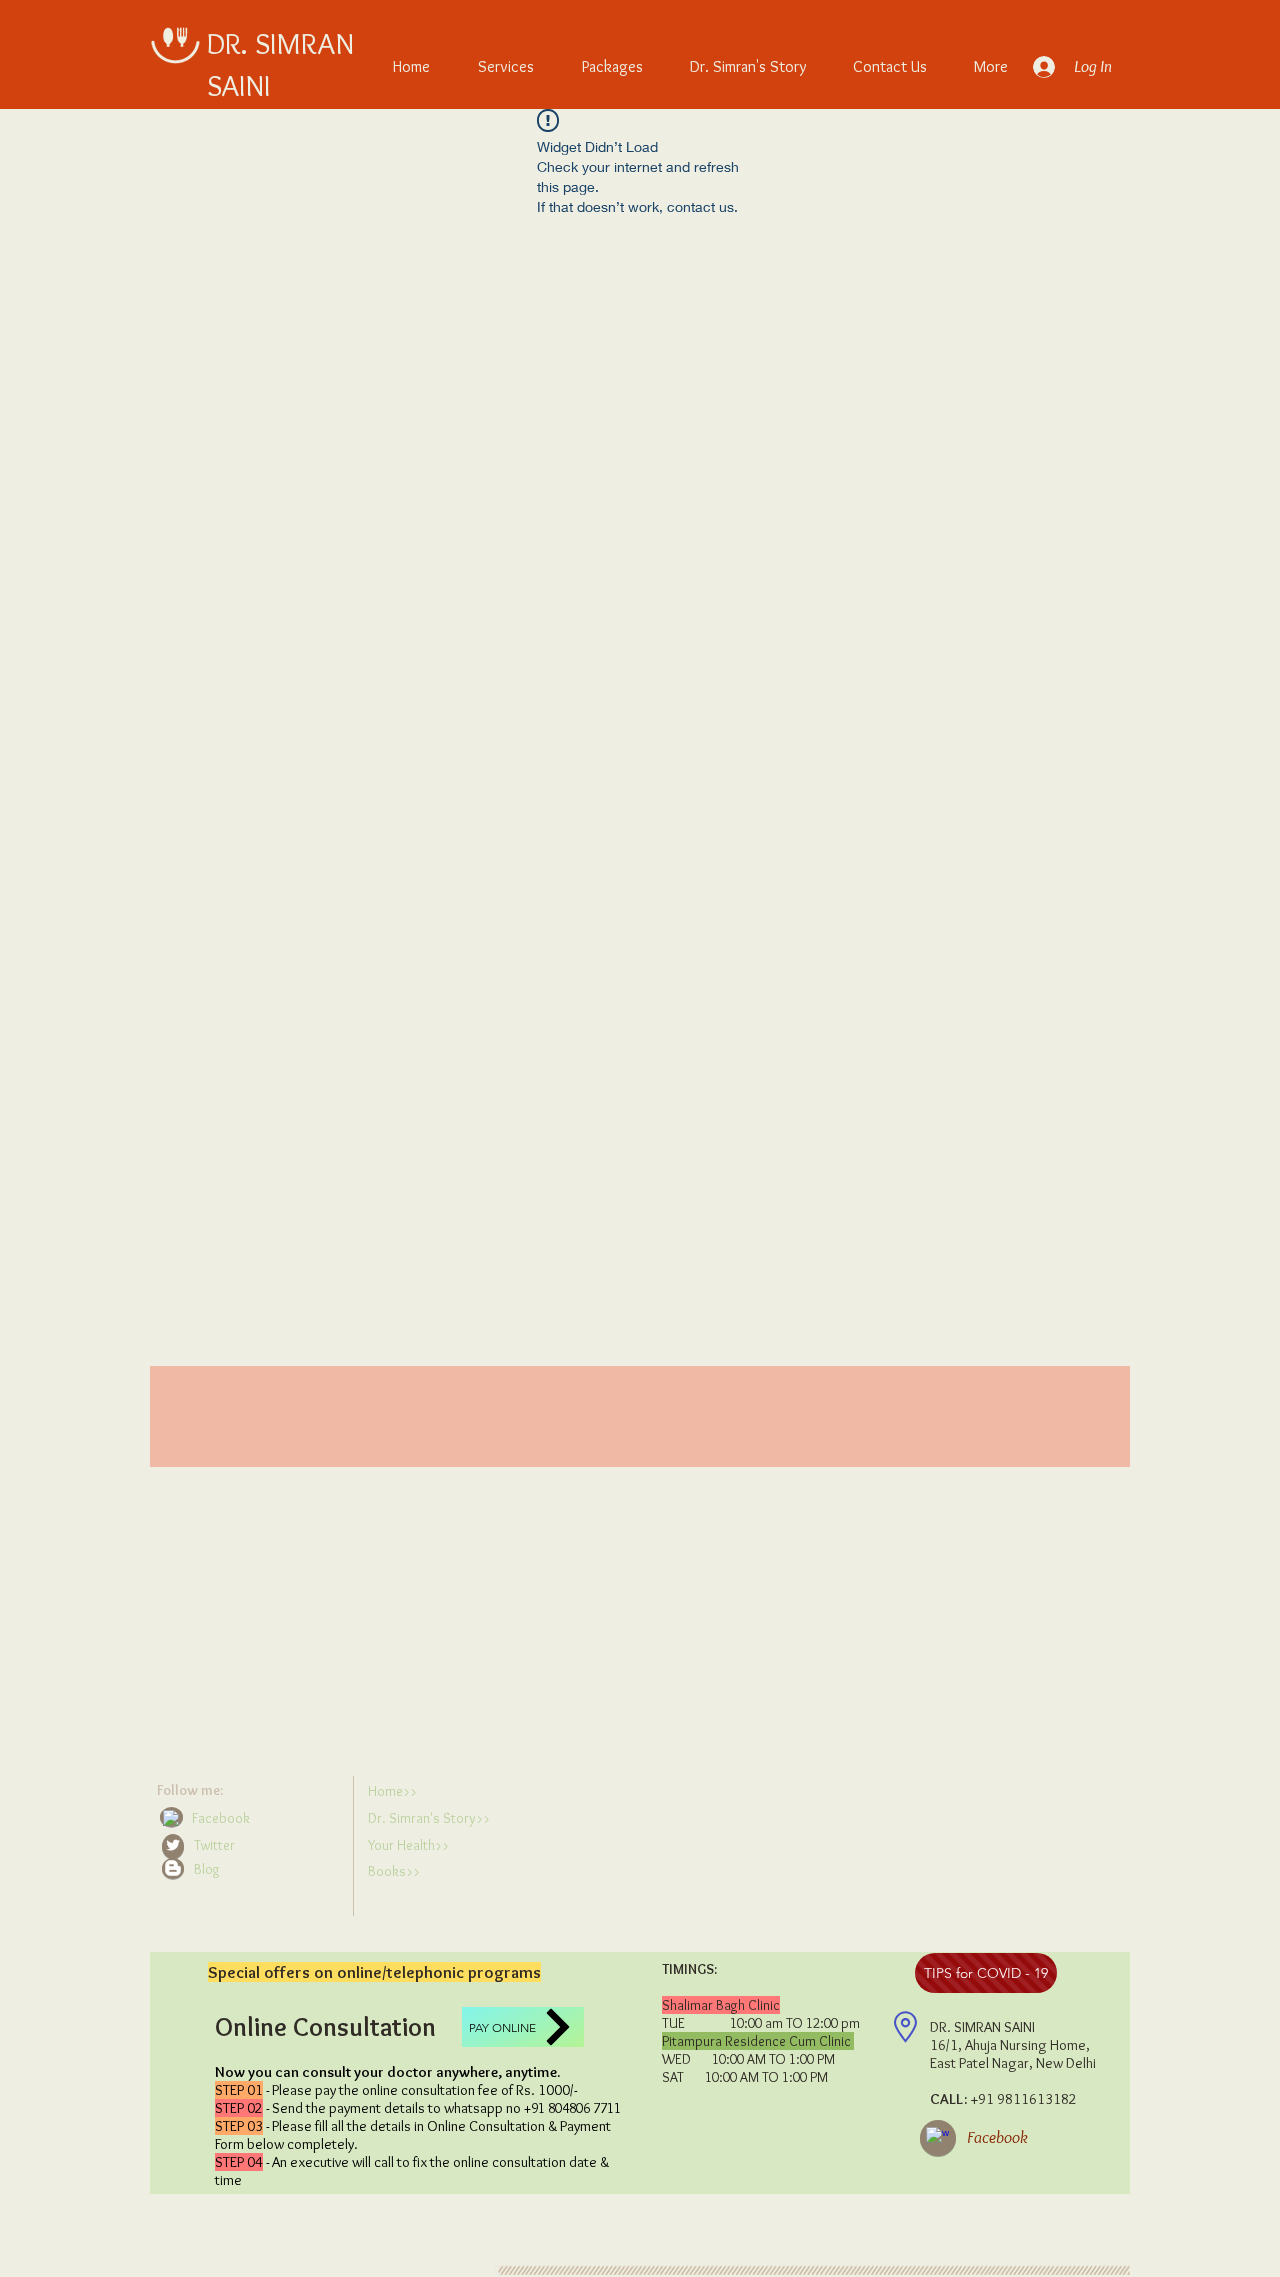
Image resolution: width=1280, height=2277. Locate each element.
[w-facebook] (171, 1818)
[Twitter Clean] (173, 1845)
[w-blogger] (173, 1868)
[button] (251, 1869)
